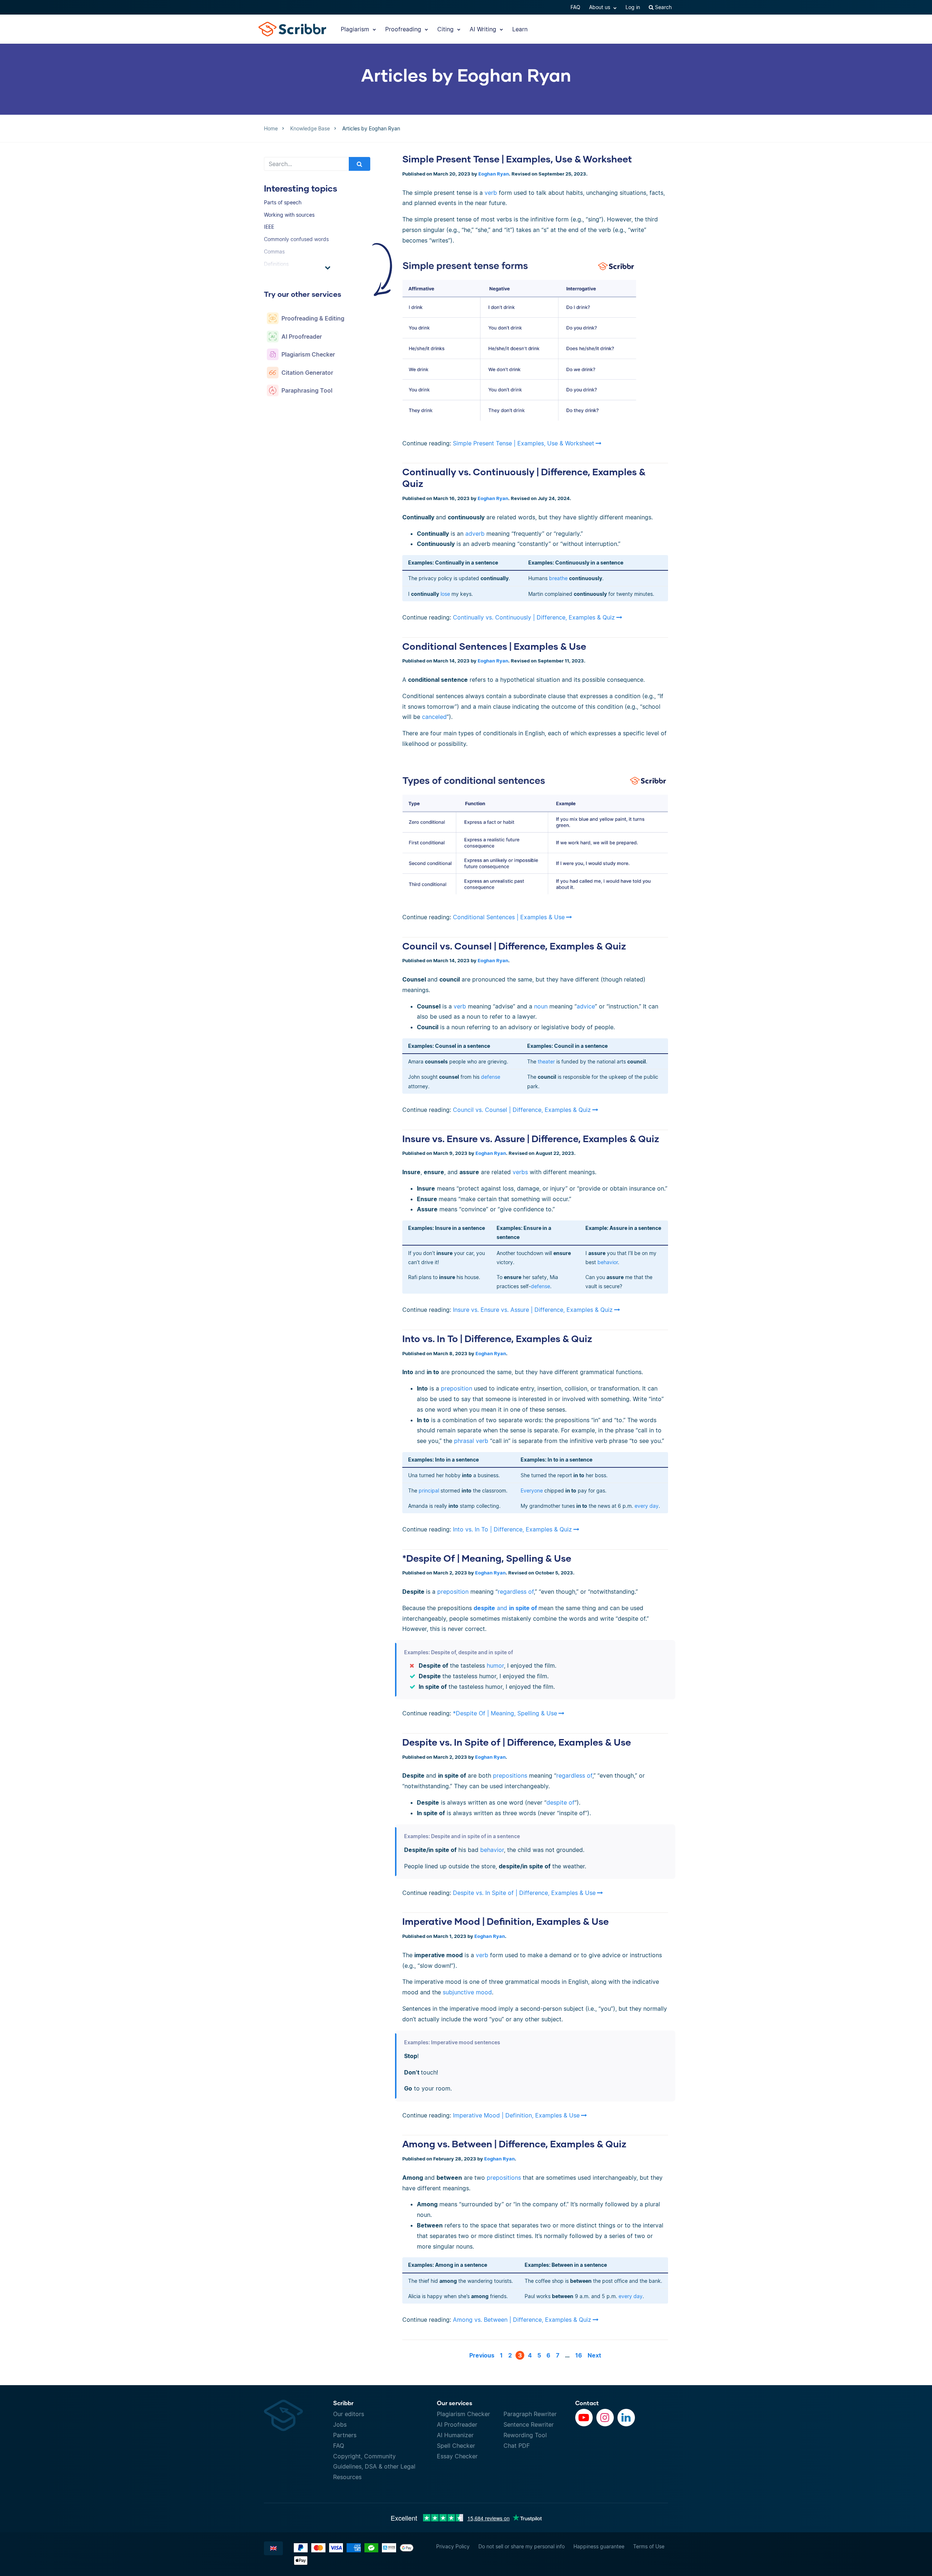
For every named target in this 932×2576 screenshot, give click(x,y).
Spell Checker (456, 2446)
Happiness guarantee (599, 2546)
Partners (345, 2435)
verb (491, 193)
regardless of (516, 1592)
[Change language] (273, 2548)
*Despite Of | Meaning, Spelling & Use (487, 1558)
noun (541, 1006)
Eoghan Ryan (494, 174)
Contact (587, 2403)
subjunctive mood (467, 1992)
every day (647, 1506)
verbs (520, 1172)
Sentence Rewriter (529, 2424)
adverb (475, 534)
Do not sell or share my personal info (522, 2546)
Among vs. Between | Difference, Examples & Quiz (514, 2144)
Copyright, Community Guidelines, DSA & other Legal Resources (374, 2467)
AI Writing (484, 29)
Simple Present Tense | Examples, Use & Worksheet (517, 159)
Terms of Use (649, 2546)
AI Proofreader (457, 2424)
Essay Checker (457, 2456)
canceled (434, 717)
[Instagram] (605, 2418)
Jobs (340, 2424)
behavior (608, 1262)
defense (491, 1077)
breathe (558, 578)
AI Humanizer (455, 2435)
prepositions (510, 1775)
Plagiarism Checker (463, 2414)
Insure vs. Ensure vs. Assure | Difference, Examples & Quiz (531, 1138)
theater (546, 1061)
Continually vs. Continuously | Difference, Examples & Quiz (534, 617)
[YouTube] (584, 2418)
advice (586, 1006)
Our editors (349, 2414)
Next (594, 2355)
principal (429, 1490)
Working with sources (289, 215)
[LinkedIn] (626, 2418)
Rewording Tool (525, 2435)
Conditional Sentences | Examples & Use (494, 646)
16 (579, 2355)
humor (495, 1665)
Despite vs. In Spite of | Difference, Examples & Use (517, 1742)
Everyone (532, 1490)
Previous (482, 2355)
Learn (520, 29)
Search (663, 7)
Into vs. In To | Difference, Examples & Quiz (497, 1338)
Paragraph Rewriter (530, 2414)
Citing (446, 29)
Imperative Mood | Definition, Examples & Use (506, 1921)
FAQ (575, 7)
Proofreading (404, 29)
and (506, 1608)
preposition (457, 1388)
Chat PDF (517, 2446)
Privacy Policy (453, 2546)
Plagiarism (356, 29)
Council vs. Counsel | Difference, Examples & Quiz (514, 946)
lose (445, 594)
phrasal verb (471, 1441)
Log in (633, 7)
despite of (560, 1802)
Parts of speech (283, 202)
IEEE (269, 227)
